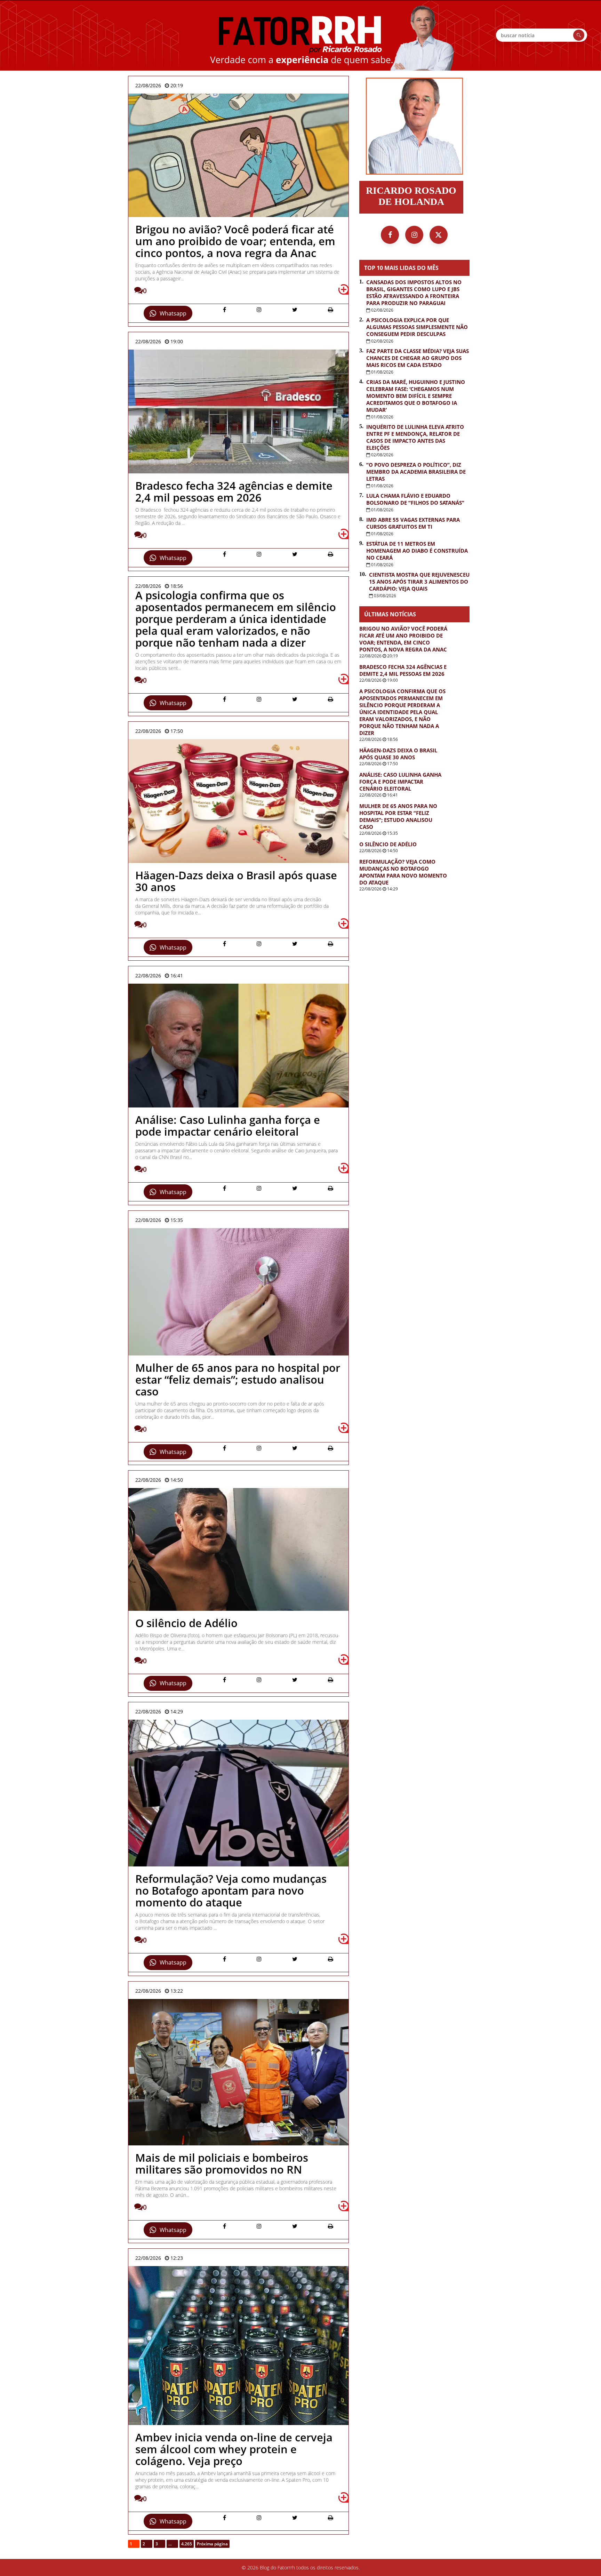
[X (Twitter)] (439, 235)
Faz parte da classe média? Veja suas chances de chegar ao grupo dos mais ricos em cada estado (418, 358)
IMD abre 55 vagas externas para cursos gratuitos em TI (413, 523)
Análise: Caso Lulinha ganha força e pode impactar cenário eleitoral (400, 782)
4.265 (187, 2544)
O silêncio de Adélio (388, 844)
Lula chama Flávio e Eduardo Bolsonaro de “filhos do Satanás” (415, 499)
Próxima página (212, 2544)
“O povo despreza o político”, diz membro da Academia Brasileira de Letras (416, 472)
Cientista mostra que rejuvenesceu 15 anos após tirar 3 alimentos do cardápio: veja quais (419, 582)
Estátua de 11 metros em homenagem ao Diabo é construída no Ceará (417, 551)
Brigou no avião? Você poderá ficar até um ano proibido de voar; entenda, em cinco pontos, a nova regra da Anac (403, 639)
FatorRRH (300, 35)
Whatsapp (173, 313)
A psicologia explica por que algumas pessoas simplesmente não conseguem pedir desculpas (417, 327)
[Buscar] (579, 35)
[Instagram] (414, 235)
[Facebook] (390, 235)
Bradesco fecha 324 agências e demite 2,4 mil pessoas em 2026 (403, 670)
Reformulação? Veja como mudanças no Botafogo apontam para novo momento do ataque (403, 872)
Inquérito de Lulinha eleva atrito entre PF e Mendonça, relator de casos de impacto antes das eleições (415, 437)
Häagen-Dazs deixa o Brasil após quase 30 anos (398, 754)
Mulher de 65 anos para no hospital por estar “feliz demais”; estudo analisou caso (398, 816)
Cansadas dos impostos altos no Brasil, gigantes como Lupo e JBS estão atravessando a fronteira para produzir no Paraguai (414, 293)
